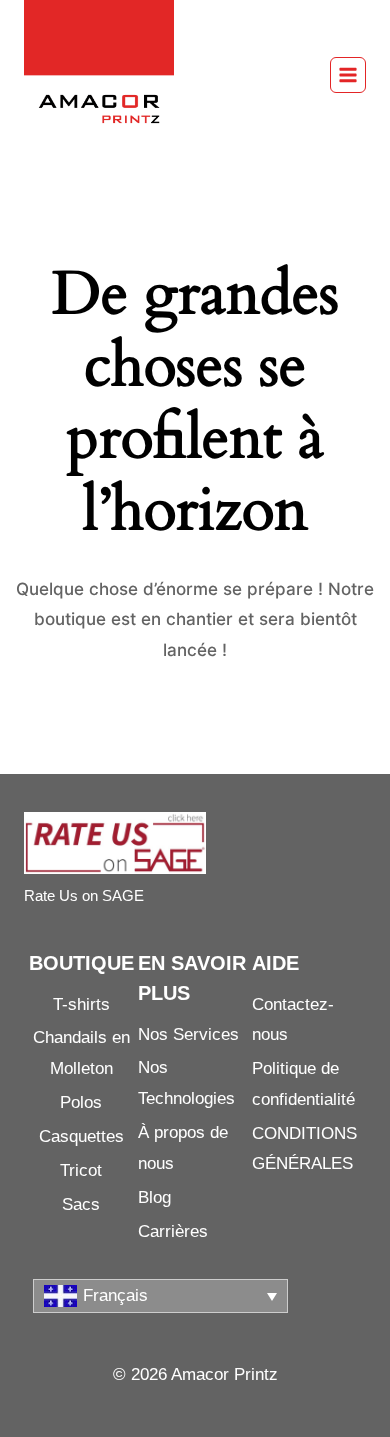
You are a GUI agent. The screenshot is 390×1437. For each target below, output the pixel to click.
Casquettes (81, 1136)
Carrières (173, 1231)
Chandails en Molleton (81, 1053)
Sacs (81, 1204)
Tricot (81, 1170)
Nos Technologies (186, 1083)
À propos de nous (183, 1148)
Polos (81, 1102)
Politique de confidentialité (303, 1084)
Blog (154, 1197)
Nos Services (188, 1034)
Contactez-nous (293, 1020)
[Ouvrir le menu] (348, 75)
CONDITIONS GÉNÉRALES (304, 1149)
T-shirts (81, 1004)
